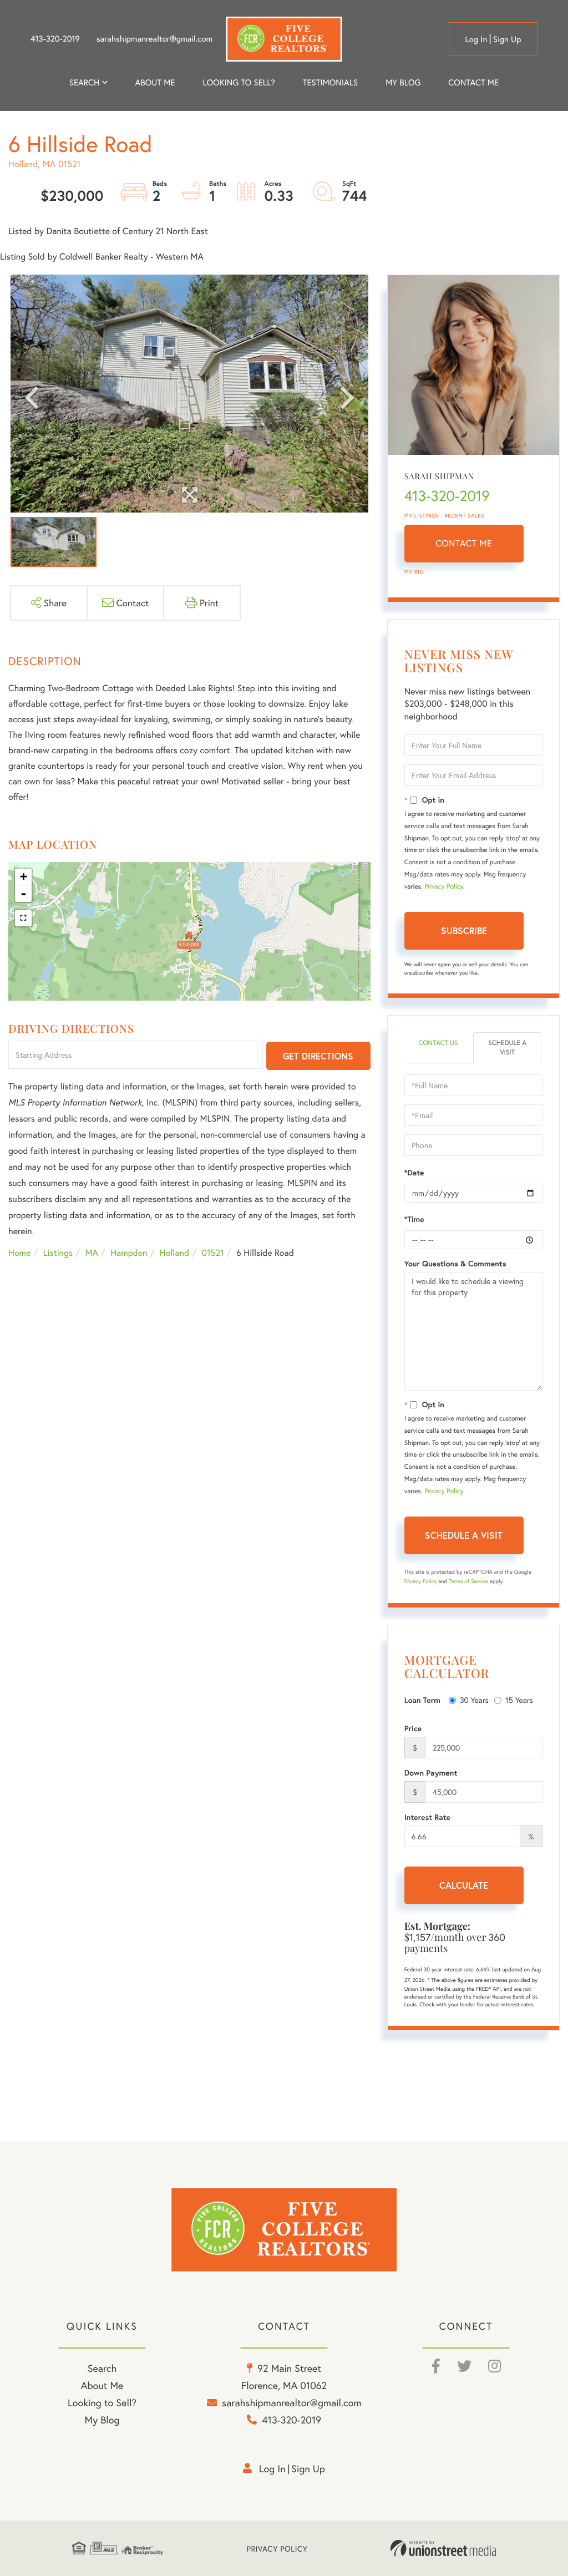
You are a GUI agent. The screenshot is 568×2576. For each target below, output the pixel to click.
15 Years (519, 1700)
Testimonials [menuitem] (330, 83)
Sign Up (507, 39)
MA (92, 1253)
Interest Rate (427, 1817)
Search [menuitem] (84, 83)
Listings (58, 1253)
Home (19, 1253)
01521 (212, 1253)
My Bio (414, 572)
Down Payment (431, 1773)
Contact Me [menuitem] (473, 83)
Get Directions (318, 1056)
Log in (476, 39)
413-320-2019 (55, 39)
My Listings (422, 516)
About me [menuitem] (155, 83)
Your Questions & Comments (455, 1264)
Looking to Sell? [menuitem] (239, 83)
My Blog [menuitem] (403, 83)
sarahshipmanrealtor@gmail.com (154, 39)
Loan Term (422, 1700)
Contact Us (438, 1043)
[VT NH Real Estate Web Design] (443, 2548)
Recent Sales (465, 516)
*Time (414, 1219)
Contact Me (464, 543)
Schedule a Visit (507, 1048)
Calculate (464, 1885)
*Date (414, 1173)
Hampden (129, 1253)
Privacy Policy (444, 887)
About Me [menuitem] (102, 2385)
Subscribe (464, 930)
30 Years (474, 1700)
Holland (174, 1253)
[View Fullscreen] (23, 918)
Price (413, 1728)
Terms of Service (468, 1581)
